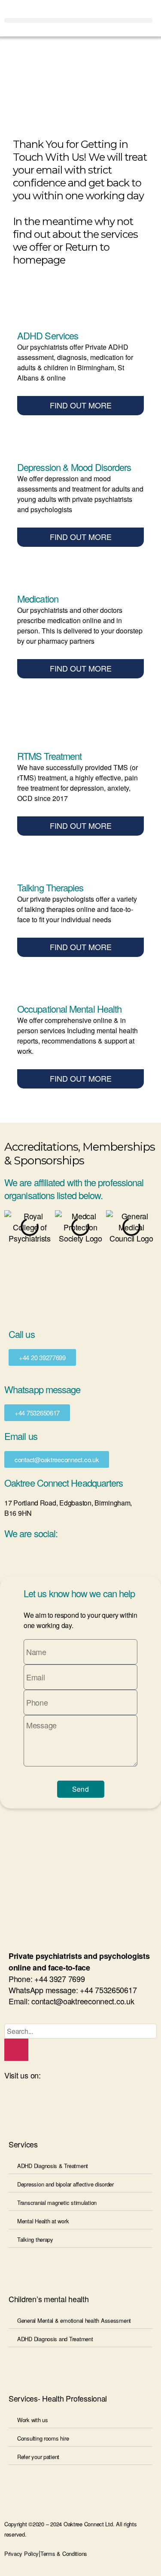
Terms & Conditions (64, 2554)
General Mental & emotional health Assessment (74, 2320)
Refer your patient (38, 2457)
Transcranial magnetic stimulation (57, 2203)
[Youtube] (85, 2100)
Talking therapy (35, 2239)
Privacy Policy (21, 2554)
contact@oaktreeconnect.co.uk (83, 2001)
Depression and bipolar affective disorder (65, 2184)
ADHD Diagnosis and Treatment (55, 2339)
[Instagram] (39, 2100)
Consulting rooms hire (43, 2438)
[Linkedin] (15, 2100)
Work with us (33, 2420)
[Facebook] (62, 2100)
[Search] (16, 2050)
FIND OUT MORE (81, 405)
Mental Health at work (43, 2221)
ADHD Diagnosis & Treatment (53, 2166)
